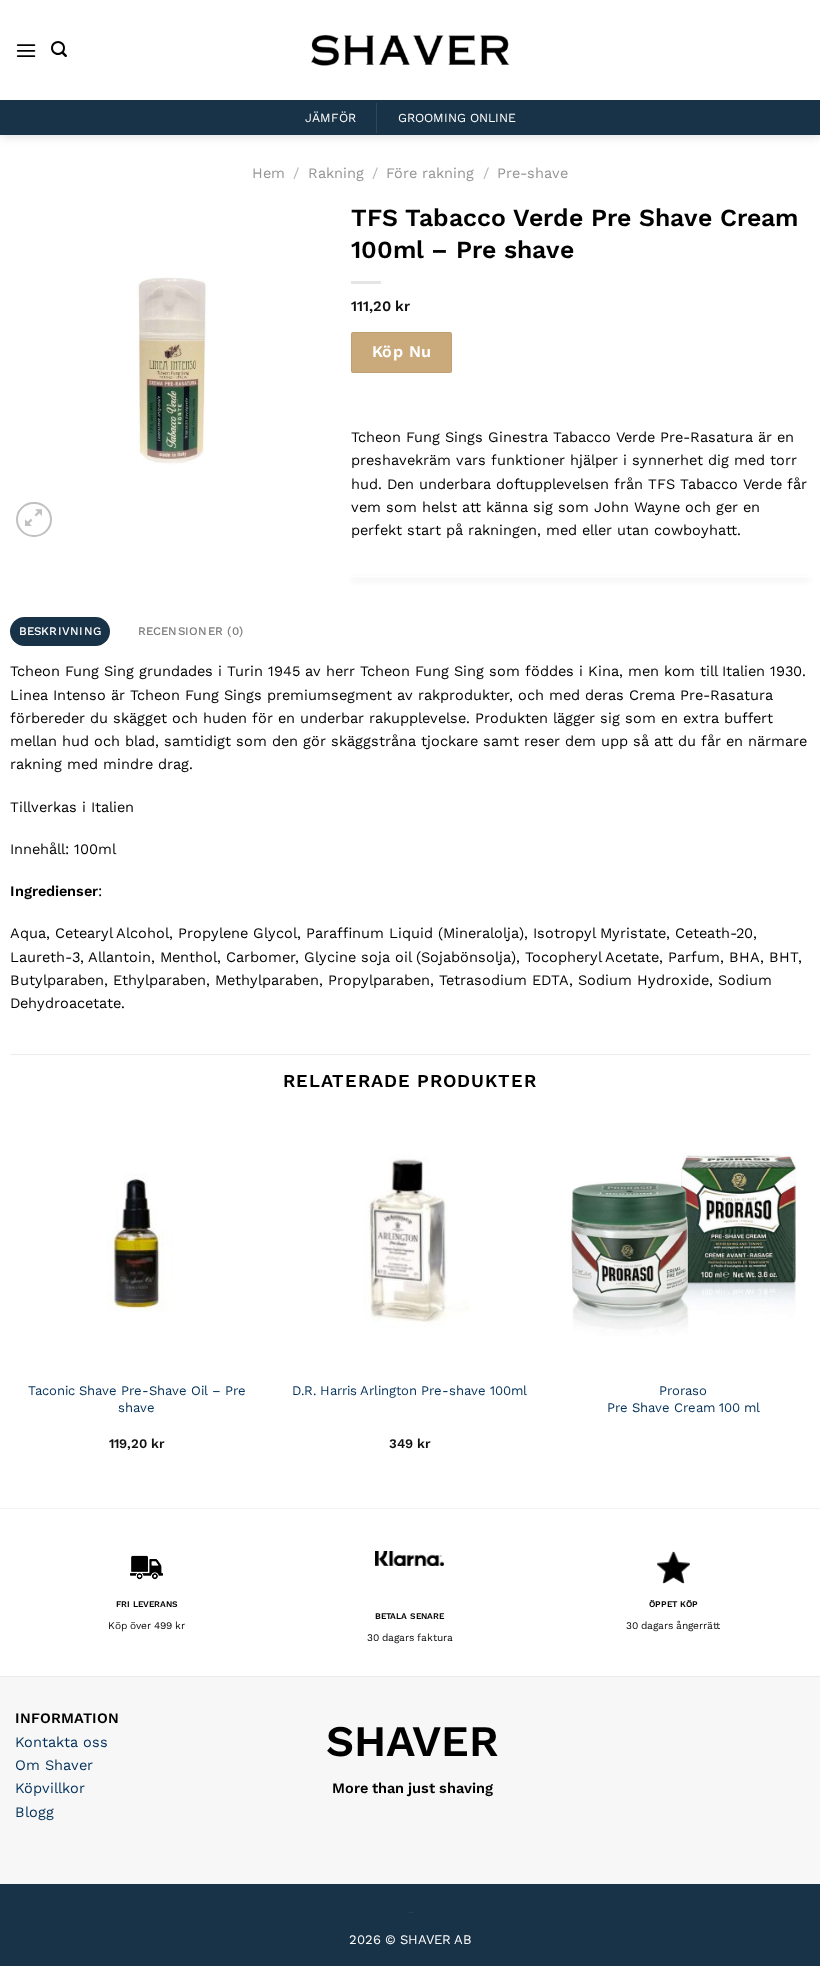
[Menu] (26, 50)
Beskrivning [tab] (60, 631)
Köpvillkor (50, 1788)
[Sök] (59, 49)
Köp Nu (402, 351)
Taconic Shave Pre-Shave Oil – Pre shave (137, 1399)
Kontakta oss (61, 1742)
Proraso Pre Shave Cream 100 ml (683, 1399)
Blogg (34, 1812)
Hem (268, 173)
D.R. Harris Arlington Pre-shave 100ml (409, 1390)
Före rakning (430, 173)
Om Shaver (54, 1765)
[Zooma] (33, 519)
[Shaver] (410, 49)
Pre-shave (532, 173)
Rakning (336, 173)
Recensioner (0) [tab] (191, 631)
